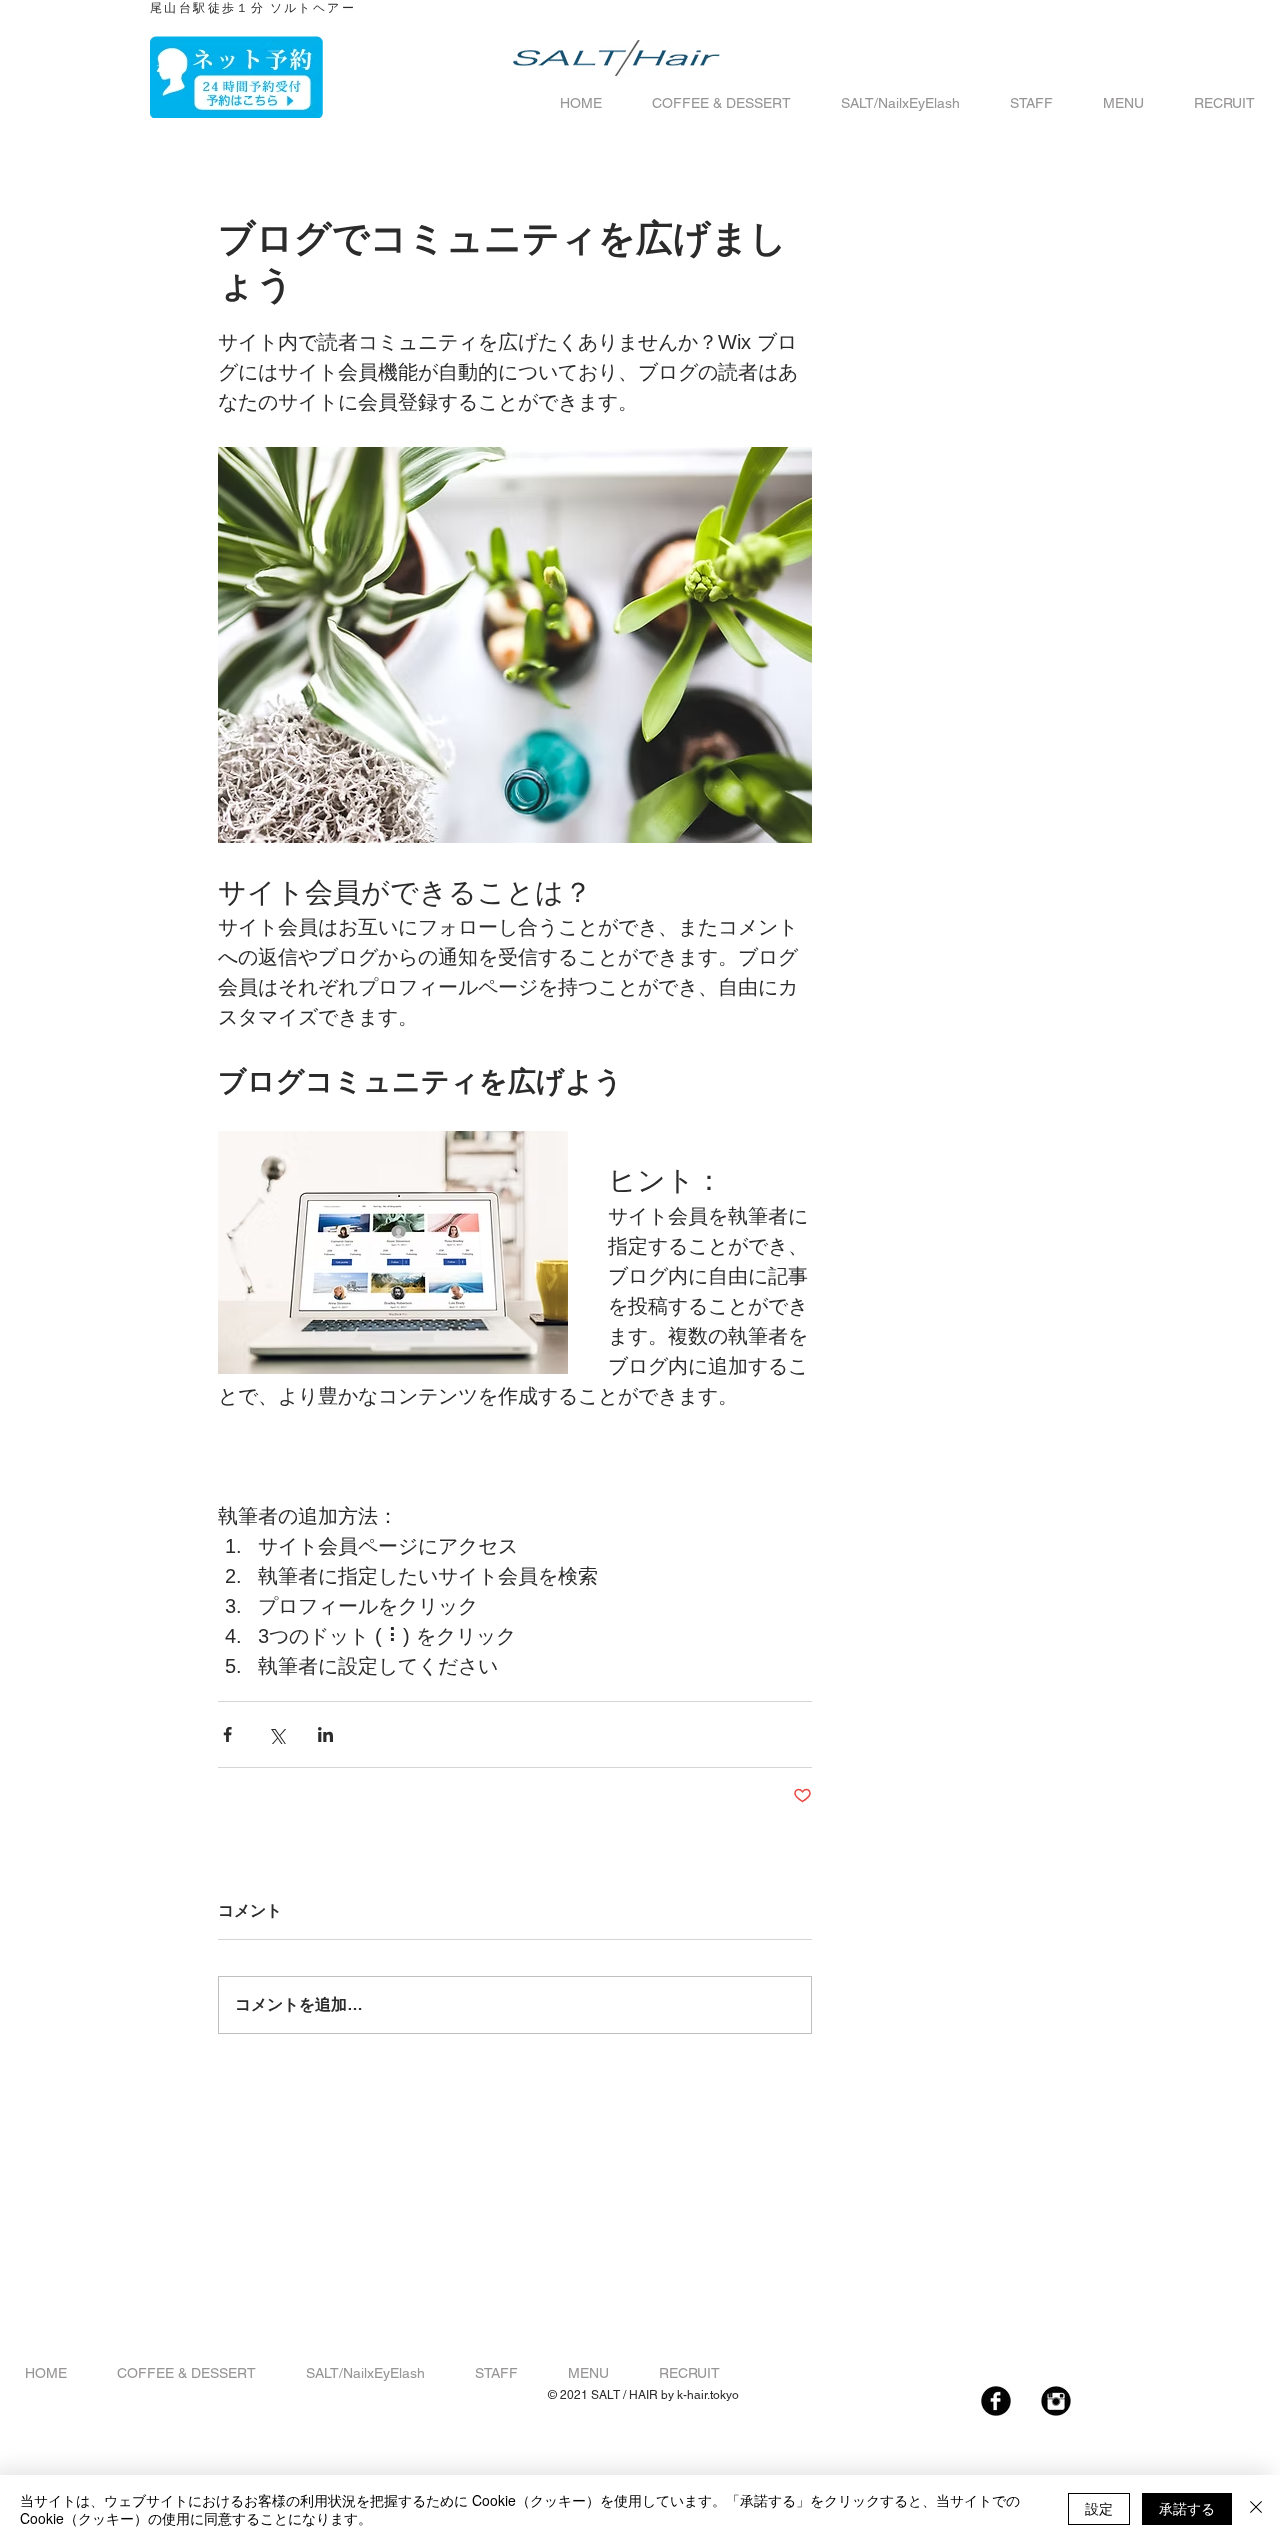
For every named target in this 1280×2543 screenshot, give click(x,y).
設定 (1099, 2508)
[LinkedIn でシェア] (325, 1734)
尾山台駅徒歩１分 (207, 8)
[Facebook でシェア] (227, 1734)
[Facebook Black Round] (996, 2401)
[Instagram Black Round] (1056, 2401)
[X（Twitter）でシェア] (276, 1734)
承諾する (1187, 2508)
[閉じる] (1256, 2509)
